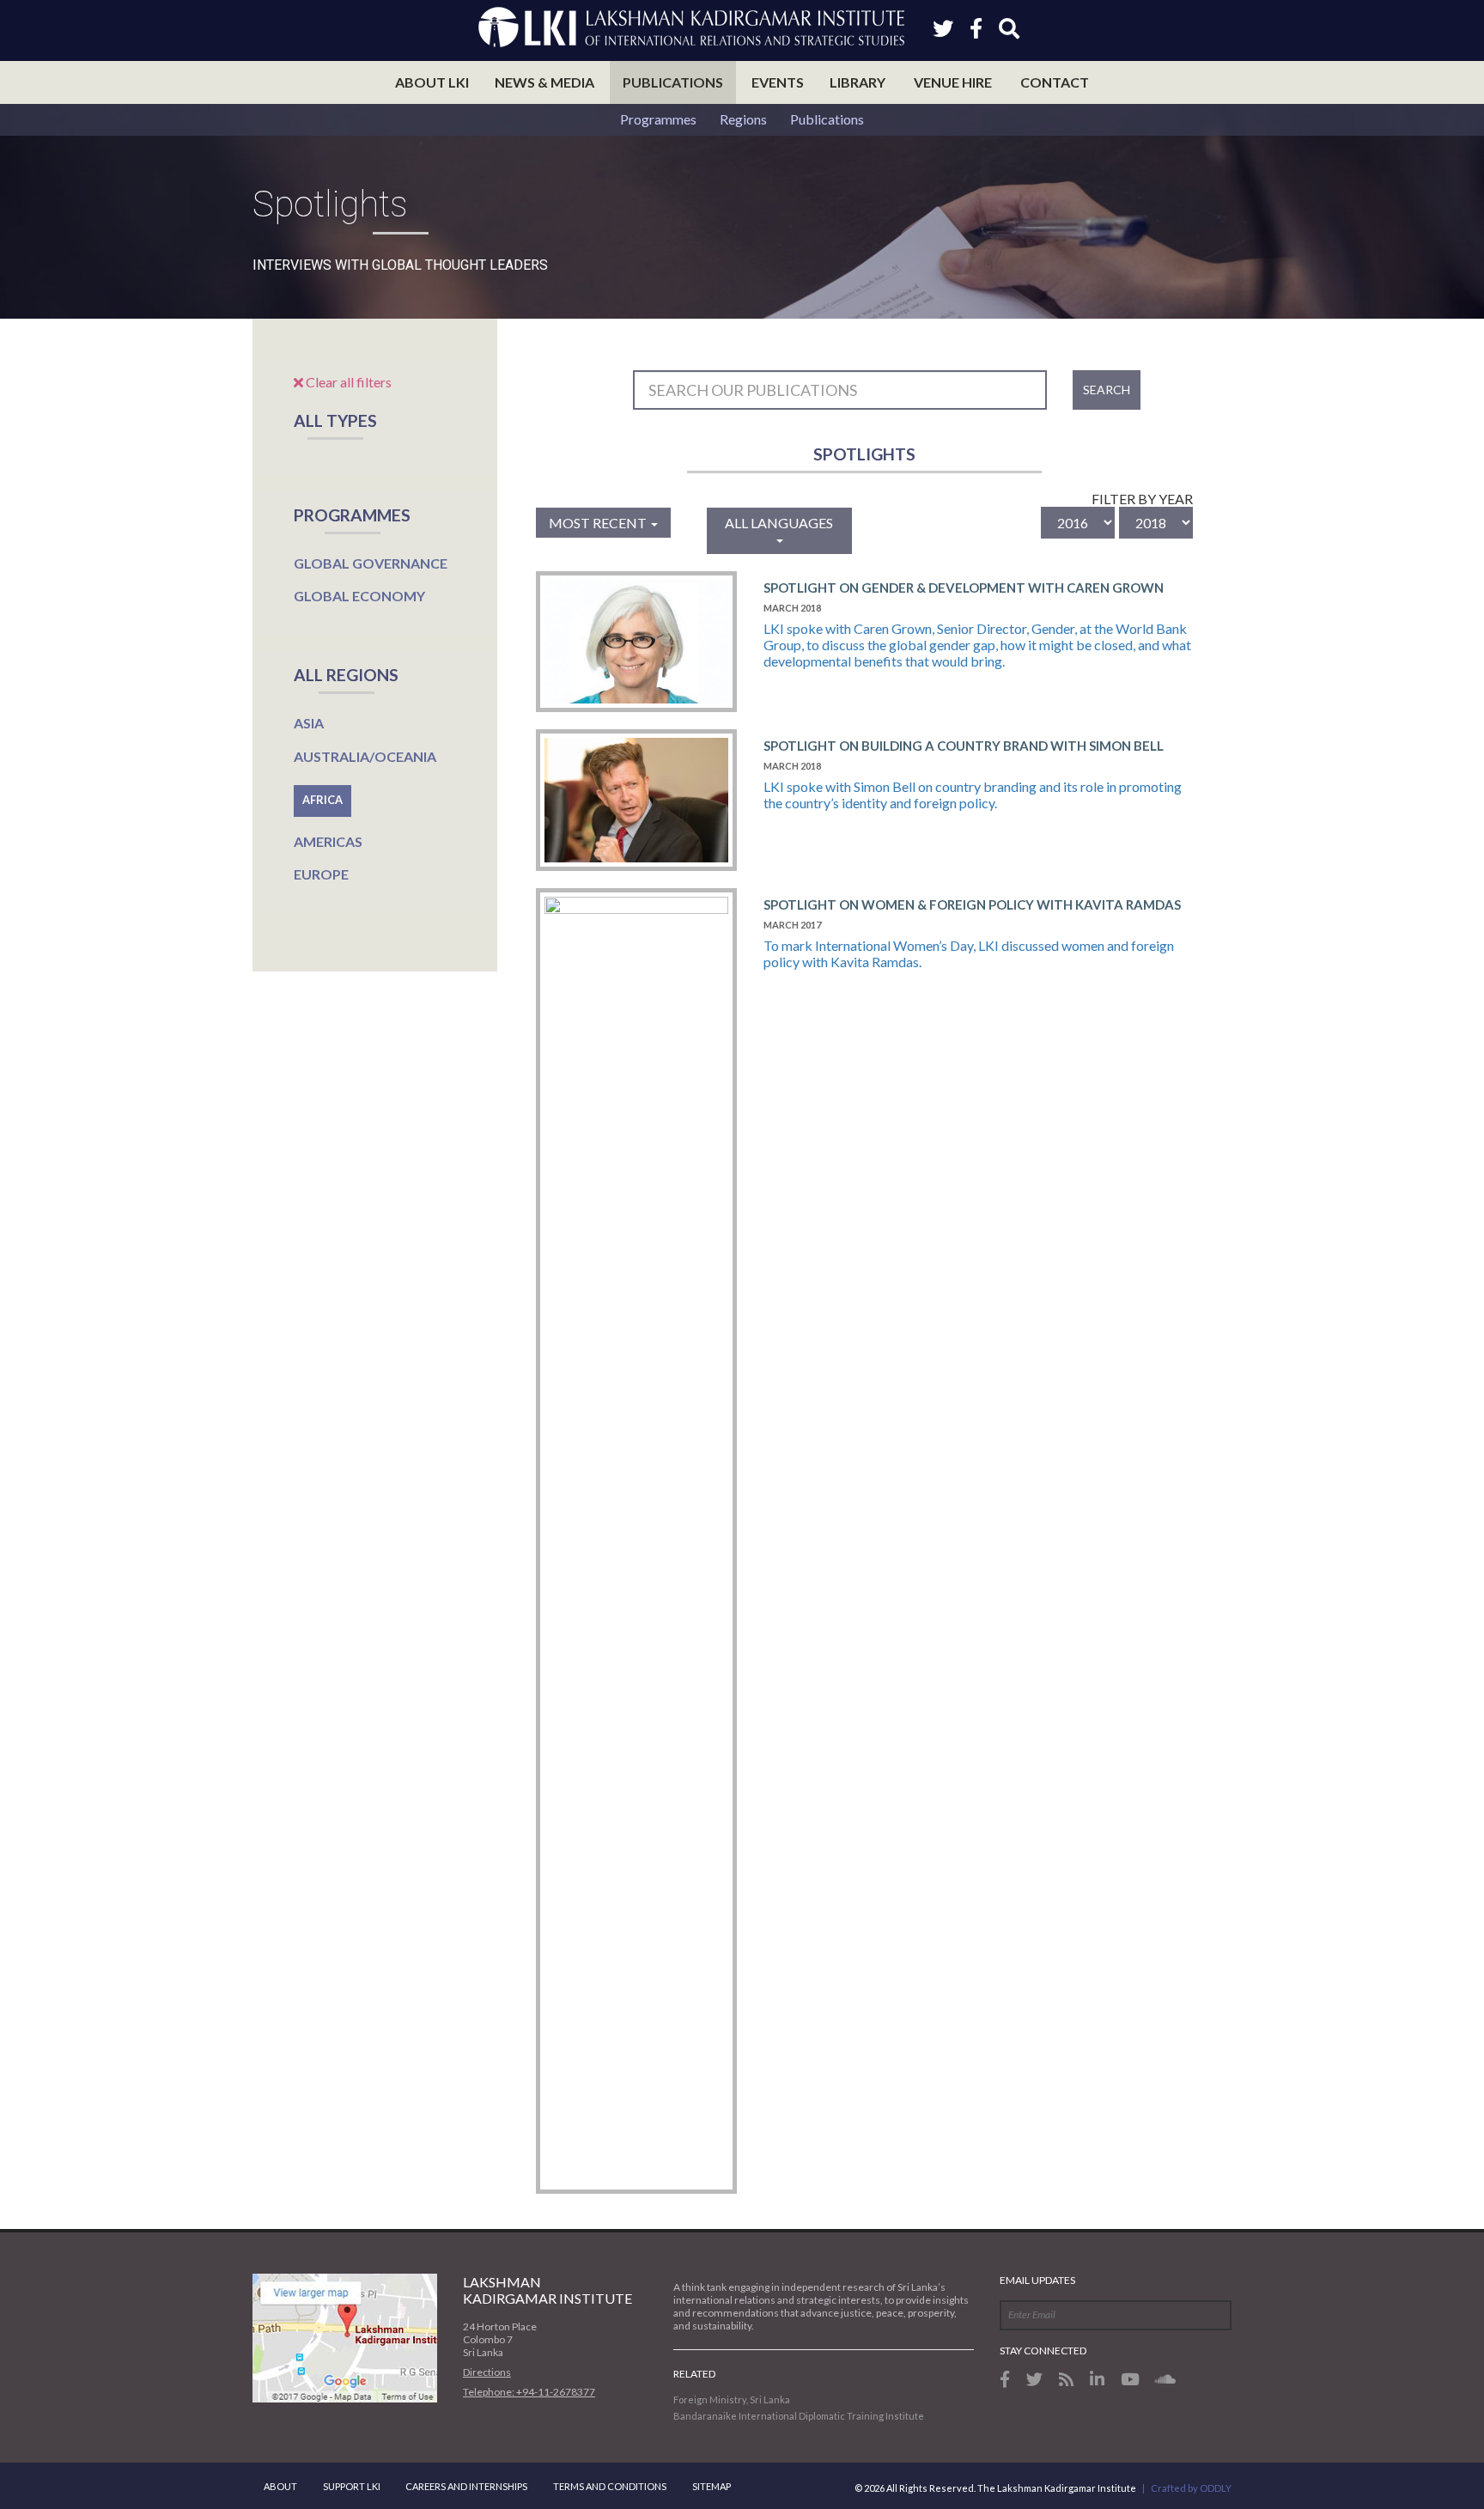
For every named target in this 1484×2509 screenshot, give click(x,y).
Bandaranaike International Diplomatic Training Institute (799, 2416)
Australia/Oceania (365, 756)
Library (858, 82)
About (280, 2486)
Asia (309, 723)
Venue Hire (953, 82)
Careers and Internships (466, 2486)
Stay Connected (1043, 2351)
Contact (1055, 82)
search (1107, 390)
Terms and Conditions (610, 2486)
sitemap (712, 2486)
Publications (673, 82)
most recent (599, 523)
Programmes (658, 119)
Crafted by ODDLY (1191, 2488)
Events (778, 82)
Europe (321, 874)
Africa (322, 800)
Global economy (359, 596)
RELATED (694, 2374)
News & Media (544, 82)
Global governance (371, 563)
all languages (779, 523)
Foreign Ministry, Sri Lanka (732, 2399)
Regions (743, 119)
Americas (328, 841)
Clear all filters (347, 382)
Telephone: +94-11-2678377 (529, 2392)
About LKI (432, 82)
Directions (487, 2372)
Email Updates (1037, 2280)
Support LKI (352, 2486)
